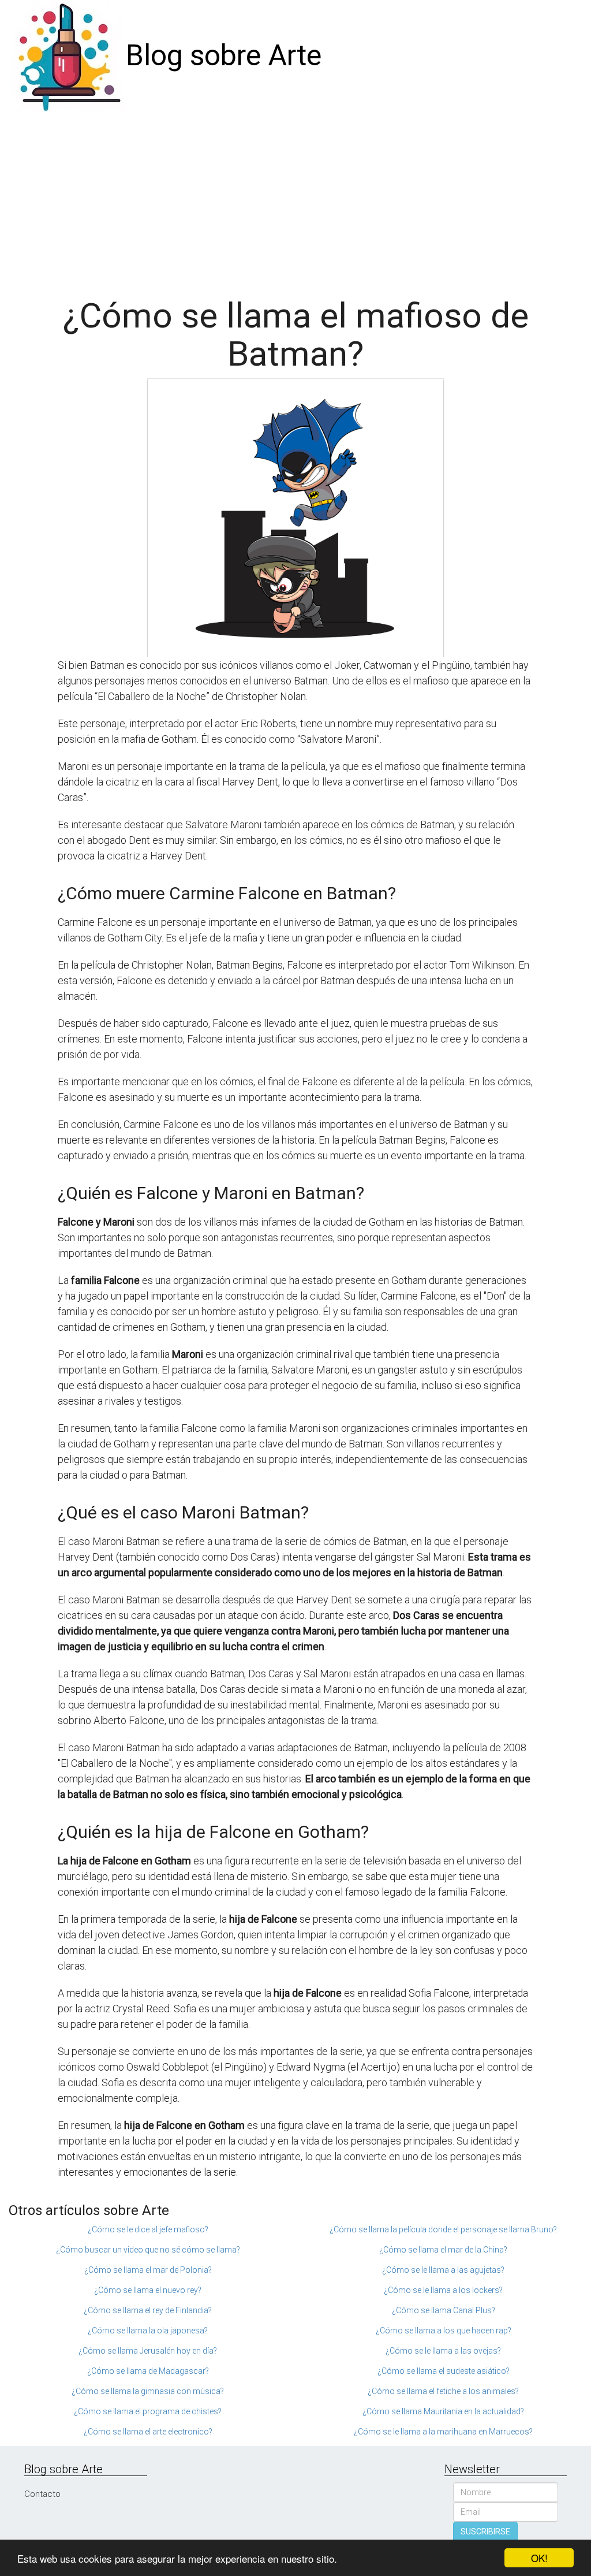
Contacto (42, 2494)
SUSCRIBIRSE (485, 2532)
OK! (539, 2558)
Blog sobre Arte (224, 55)
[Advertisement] (295, 199)
